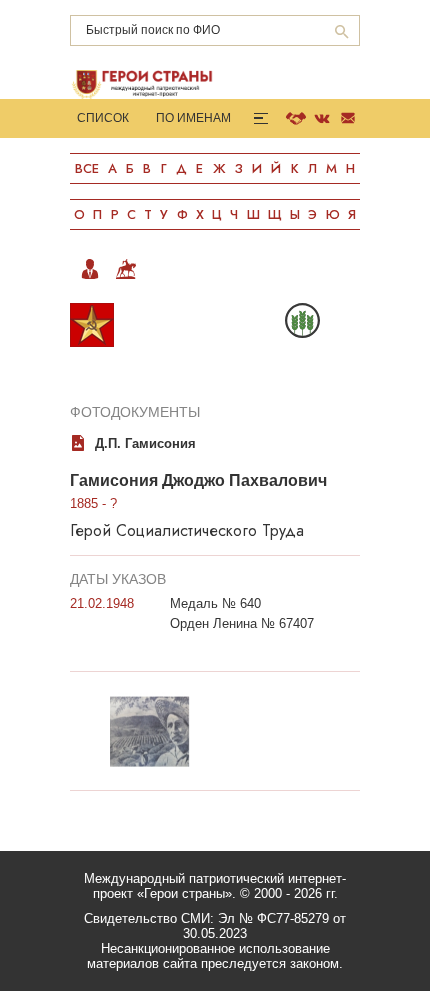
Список (103, 118)
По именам (193, 118)
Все (87, 168)
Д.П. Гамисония (145, 443)
